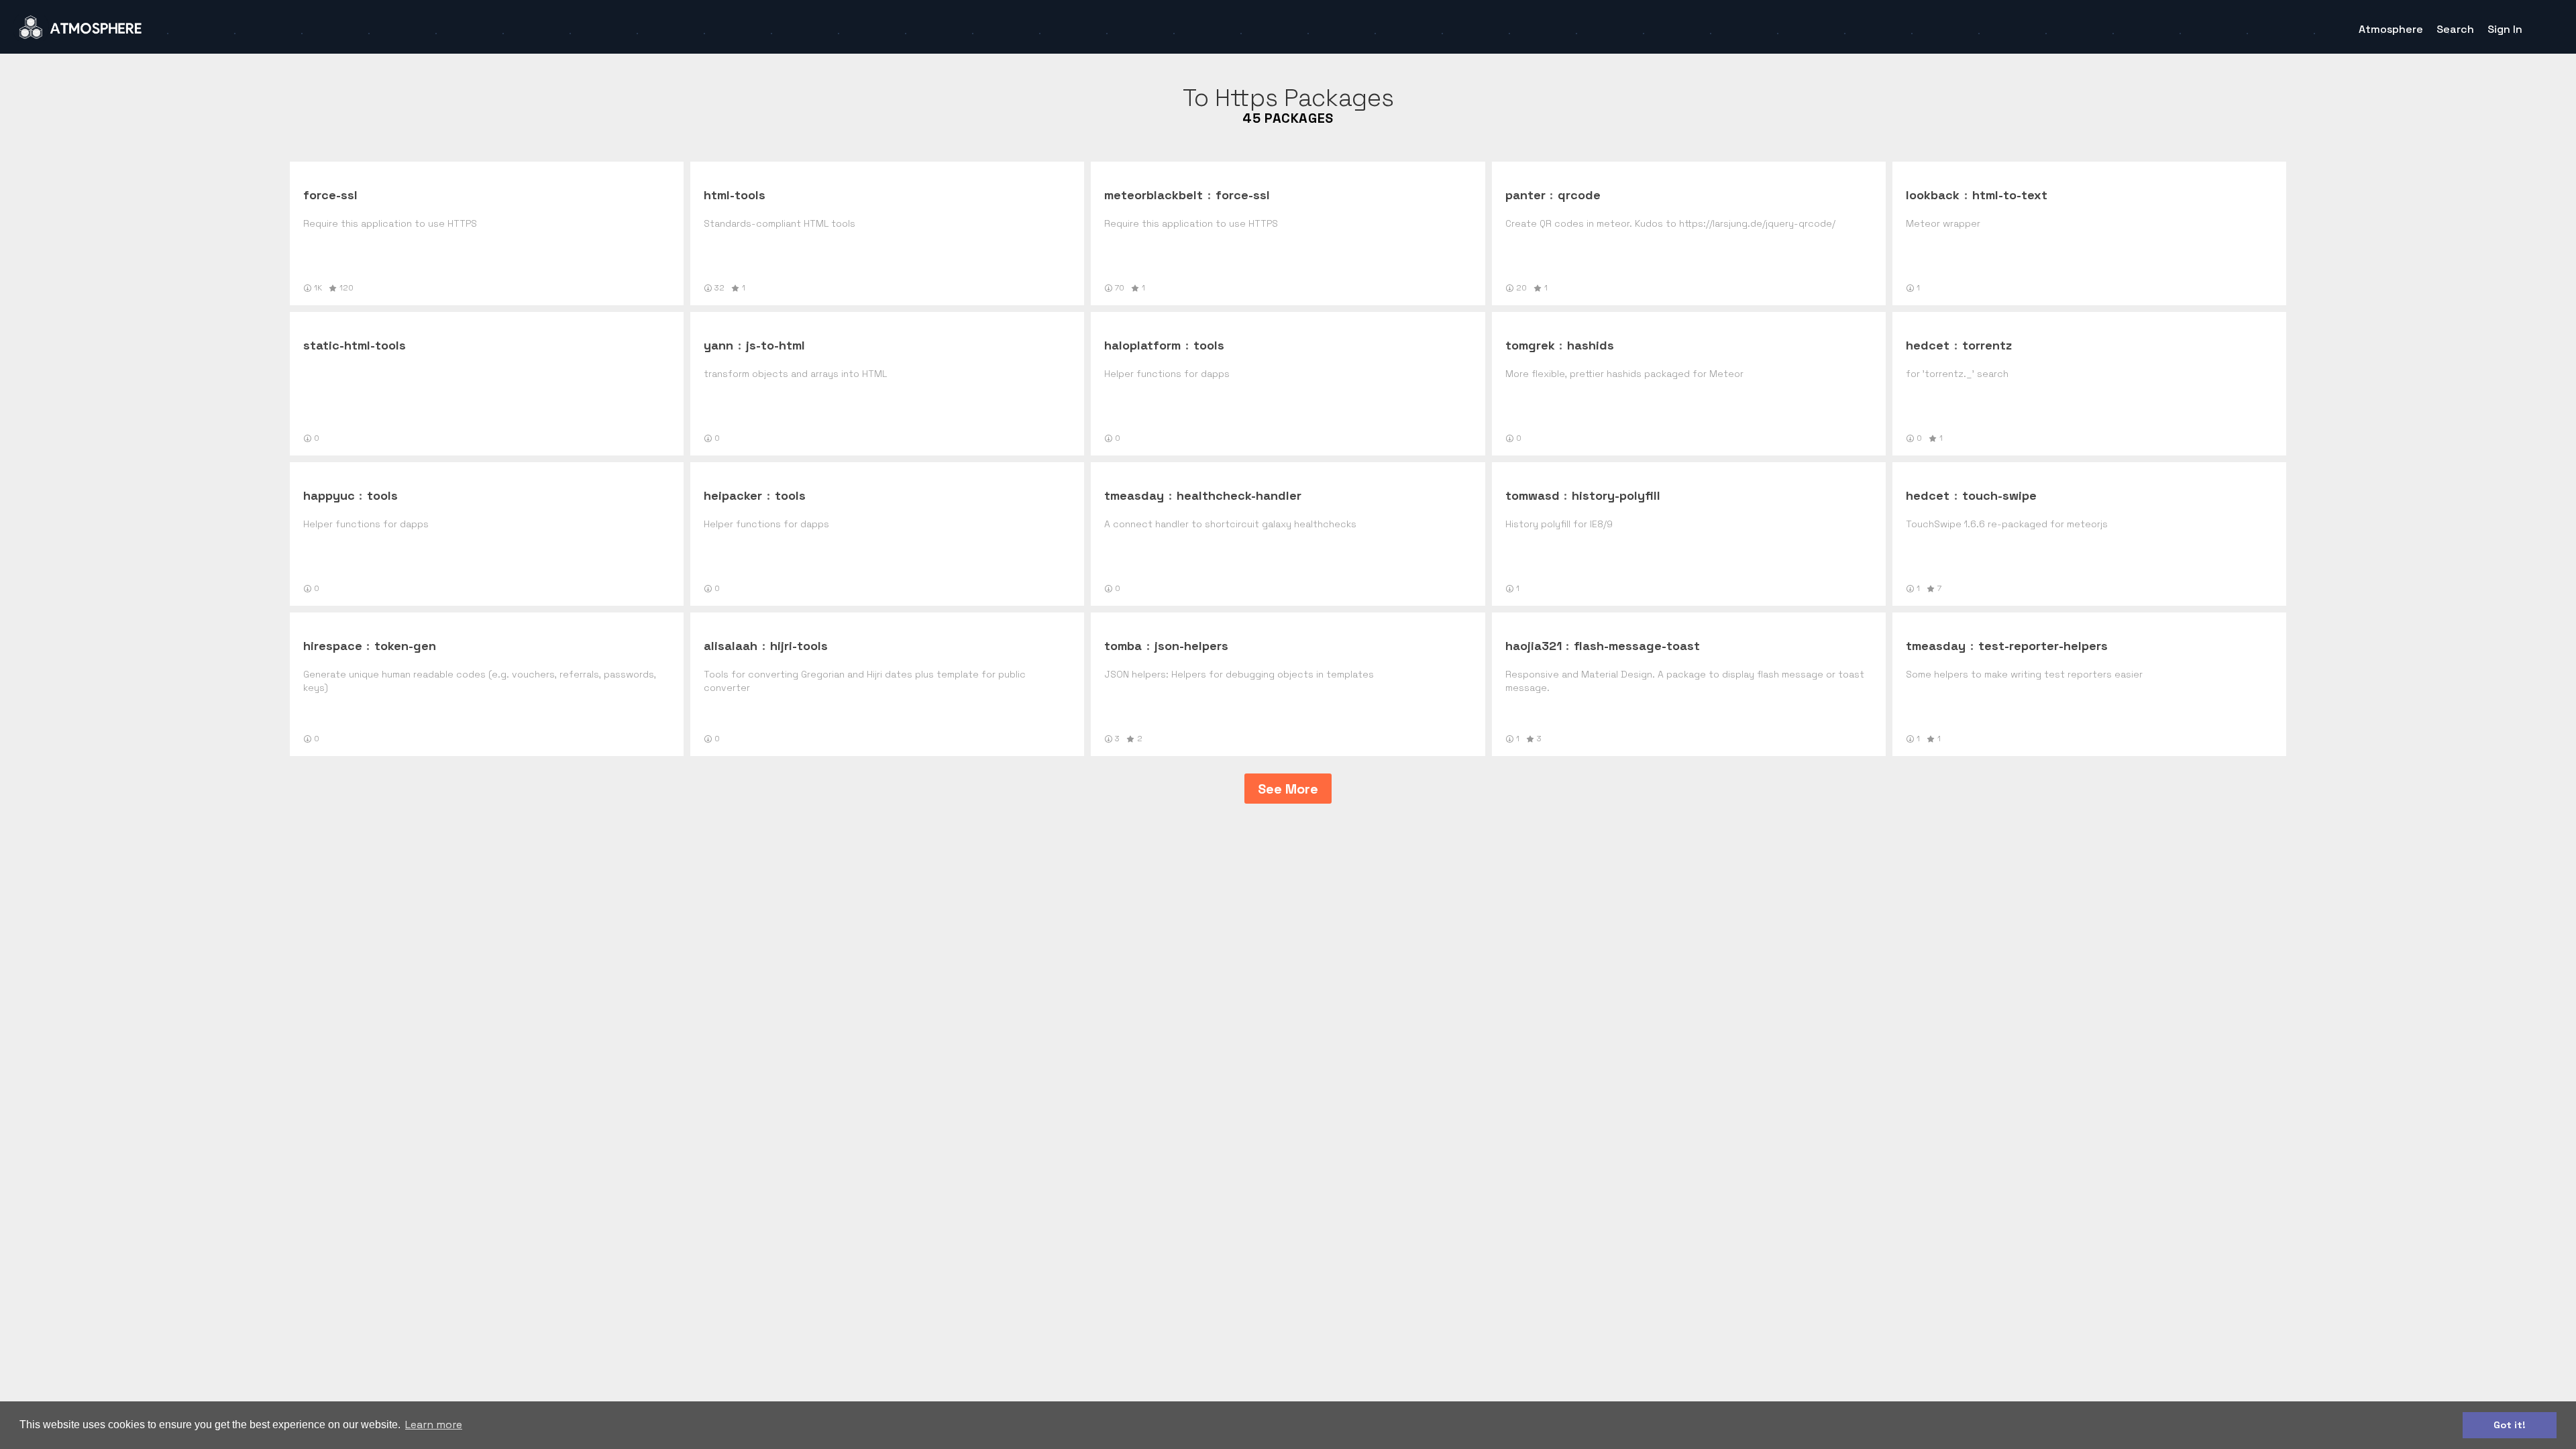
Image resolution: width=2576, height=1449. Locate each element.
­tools (1209, 345)
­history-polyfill (1616, 495)
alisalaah (731, 646)
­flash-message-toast (1637, 646)
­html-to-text (2010, 195)
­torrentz (1987, 345)
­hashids (1591, 345)
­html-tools (735, 195)
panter (1525, 195)
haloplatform (1142, 345)
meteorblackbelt (1153, 195)
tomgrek (1530, 345)
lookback (1933, 195)
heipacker (733, 495)
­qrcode (1579, 195)
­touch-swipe (1999, 495)
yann (718, 345)
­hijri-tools (799, 646)
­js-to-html (775, 345)
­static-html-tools (355, 345)
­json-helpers (1191, 646)
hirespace (333, 646)
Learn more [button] (434, 1425)
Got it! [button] (2510, 1425)
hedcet (1928, 345)
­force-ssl (330, 195)
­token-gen (405, 646)
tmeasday (1134, 495)
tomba (1123, 646)
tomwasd (1533, 495)
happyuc (329, 495)
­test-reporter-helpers (2043, 646)
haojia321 (1534, 646)
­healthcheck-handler (1239, 495)
